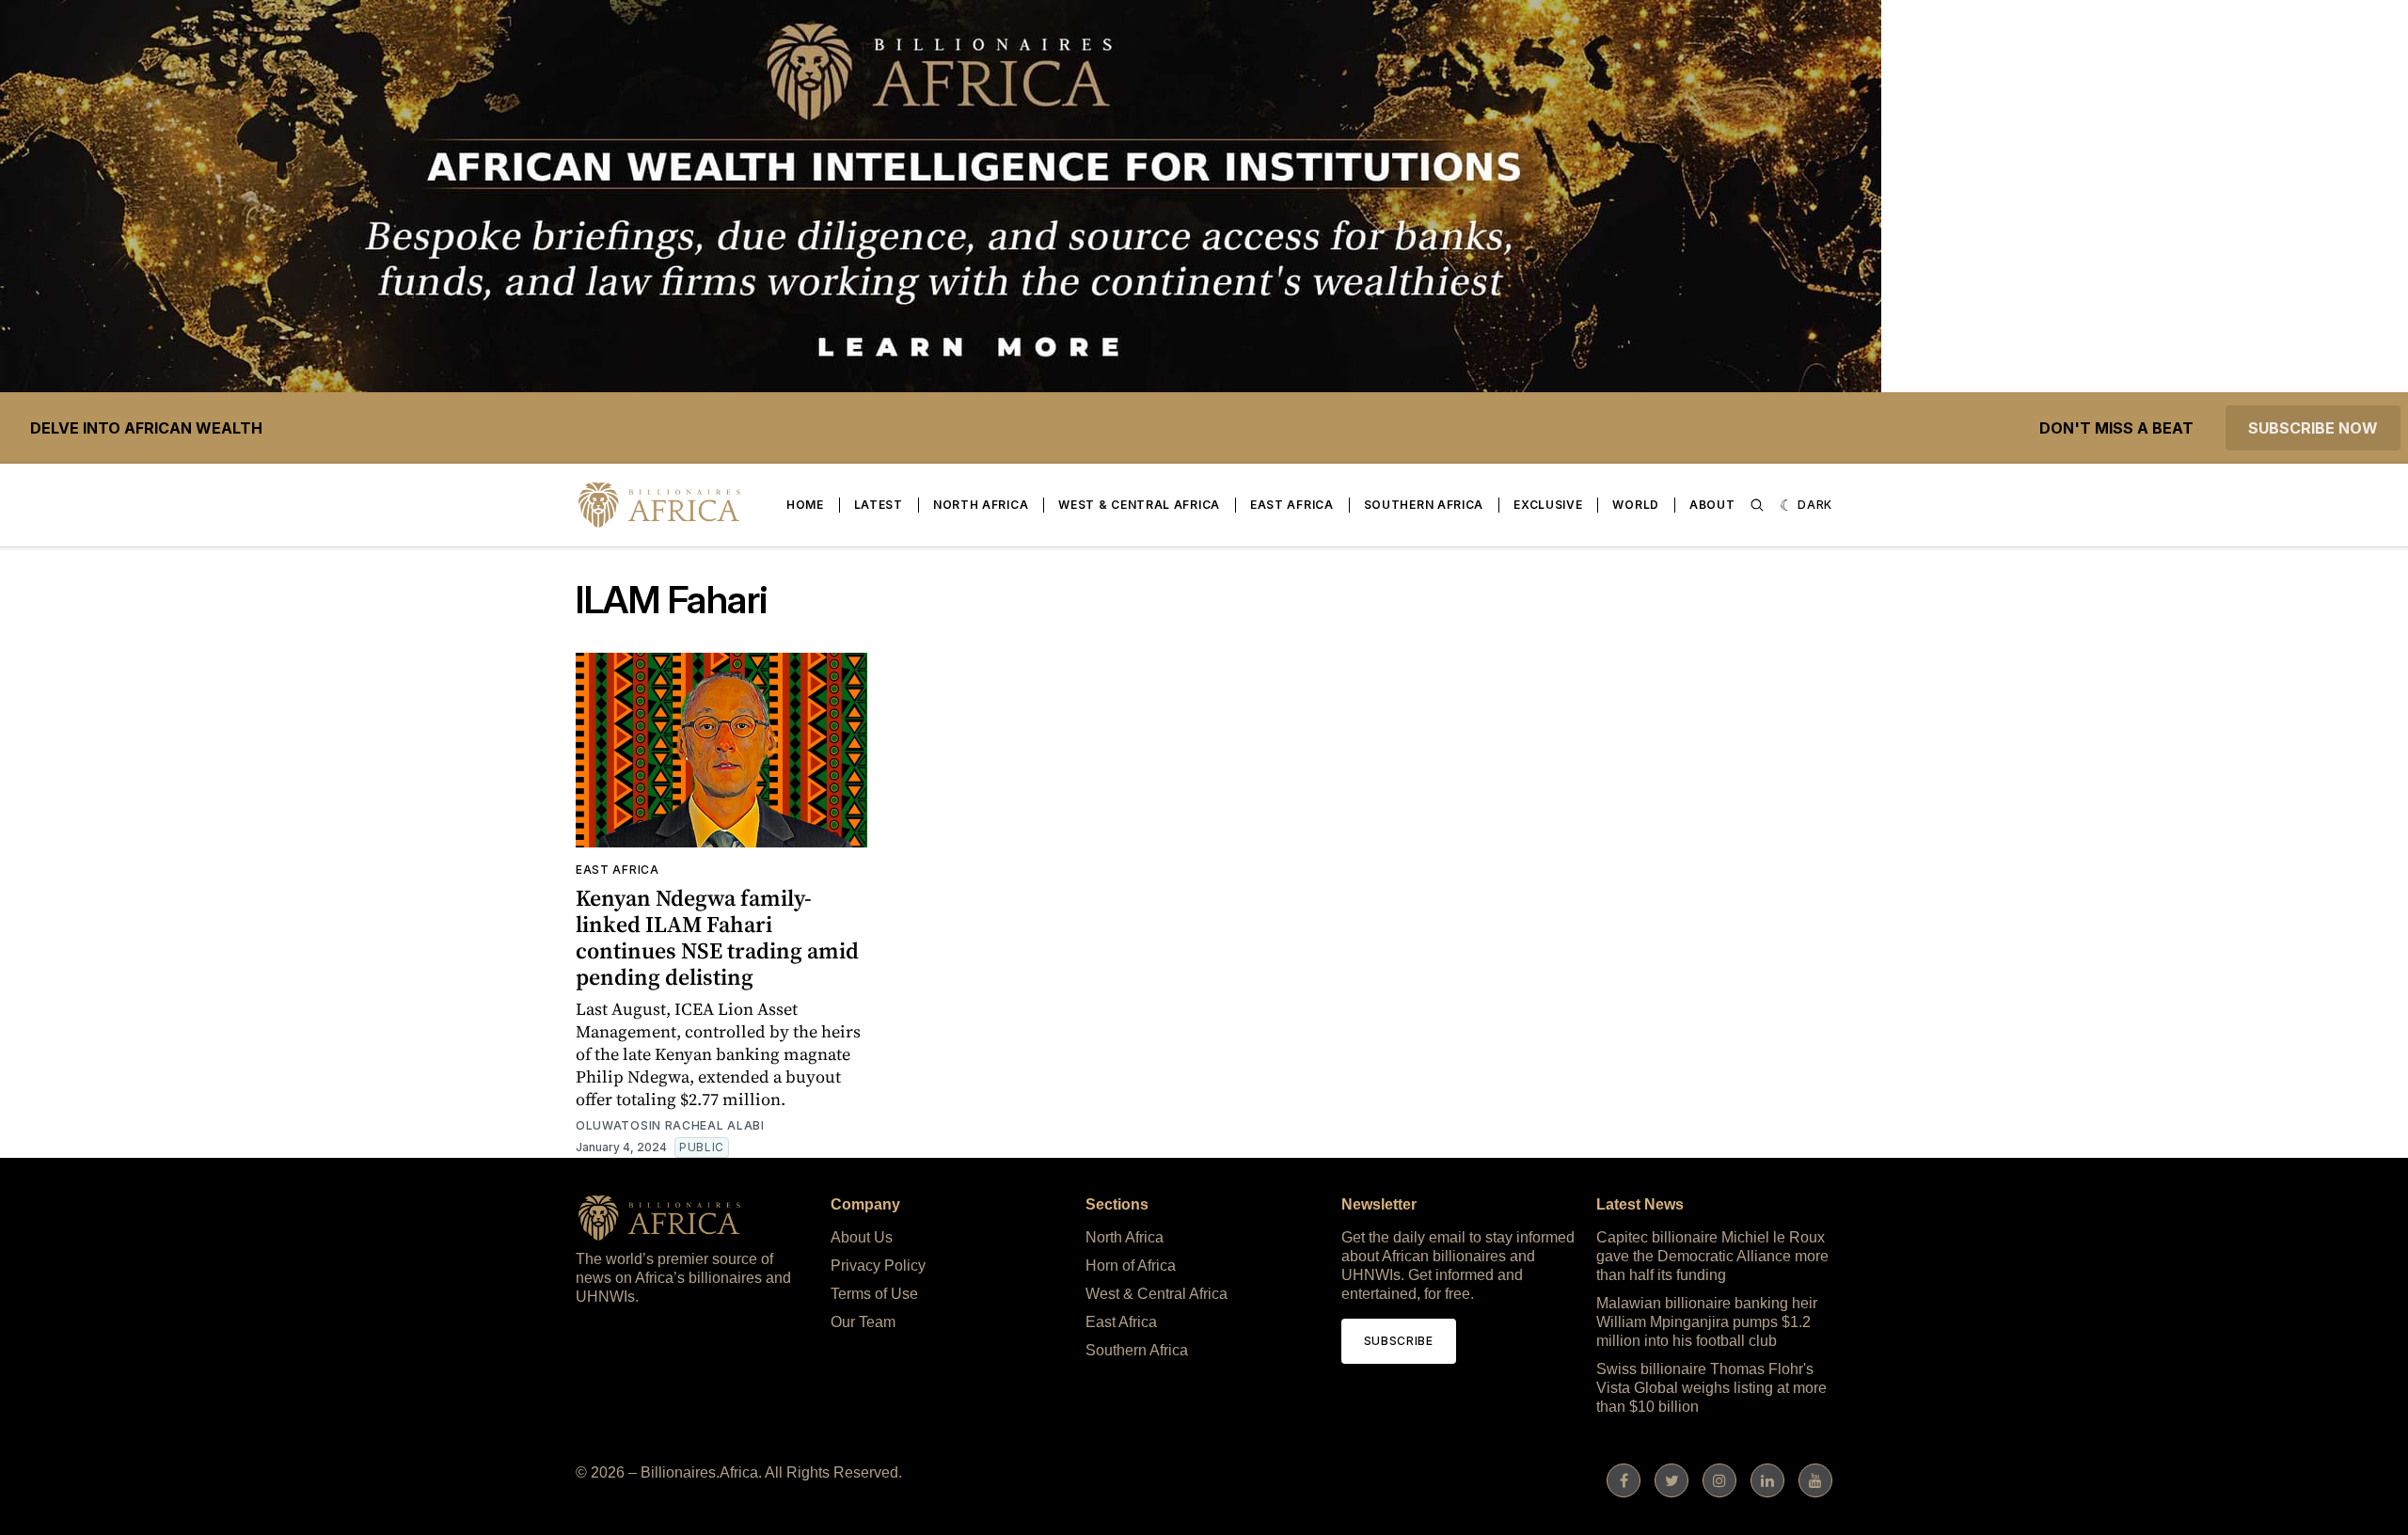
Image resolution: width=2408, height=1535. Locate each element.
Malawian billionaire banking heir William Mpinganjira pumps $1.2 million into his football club (1707, 1322)
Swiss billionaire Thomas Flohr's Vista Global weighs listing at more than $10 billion (1711, 1388)
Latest (879, 505)
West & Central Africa (1139, 505)
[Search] (1757, 505)
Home (805, 505)
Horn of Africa (1131, 1266)
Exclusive (1548, 505)
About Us (862, 1237)
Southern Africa (1424, 505)
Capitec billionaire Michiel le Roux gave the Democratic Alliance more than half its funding (1712, 1256)
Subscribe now (2313, 428)
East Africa (1292, 505)
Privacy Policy (878, 1266)
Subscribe (1399, 1341)
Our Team (863, 1322)
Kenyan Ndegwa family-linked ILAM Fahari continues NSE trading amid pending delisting (717, 937)
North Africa (981, 505)
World (1636, 505)
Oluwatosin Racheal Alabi (670, 1125)
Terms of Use (874, 1294)
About (1712, 505)
